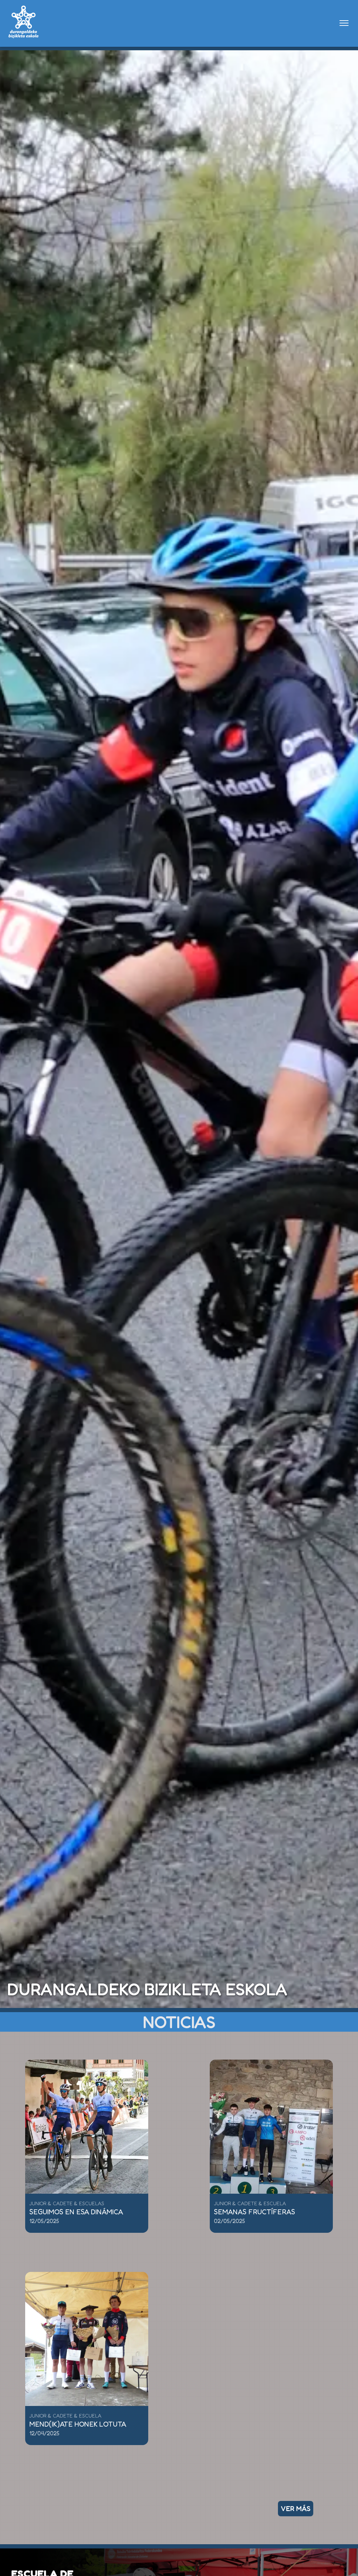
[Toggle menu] (344, 23)
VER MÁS (296, 2509)
